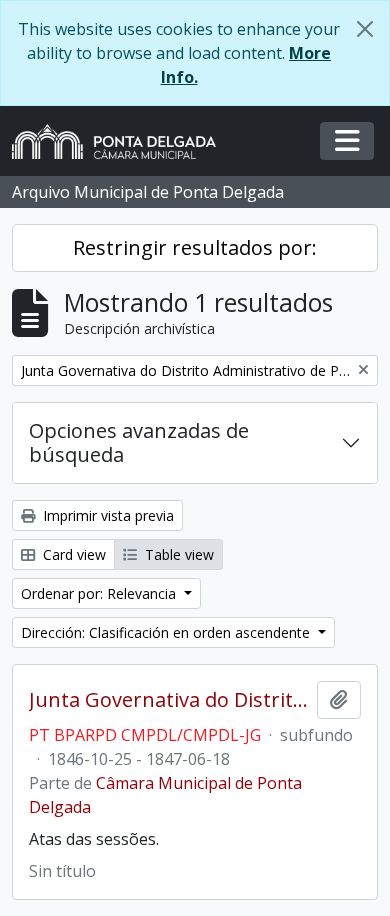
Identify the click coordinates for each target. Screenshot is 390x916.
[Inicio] (122, 141)
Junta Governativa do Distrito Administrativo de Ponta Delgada (169, 700)
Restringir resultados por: (195, 247)
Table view (177, 554)
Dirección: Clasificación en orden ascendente (167, 632)
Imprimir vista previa (106, 515)
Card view (72, 554)
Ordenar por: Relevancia (100, 593)
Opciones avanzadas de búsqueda (139, 442)
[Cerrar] (365, 29)
